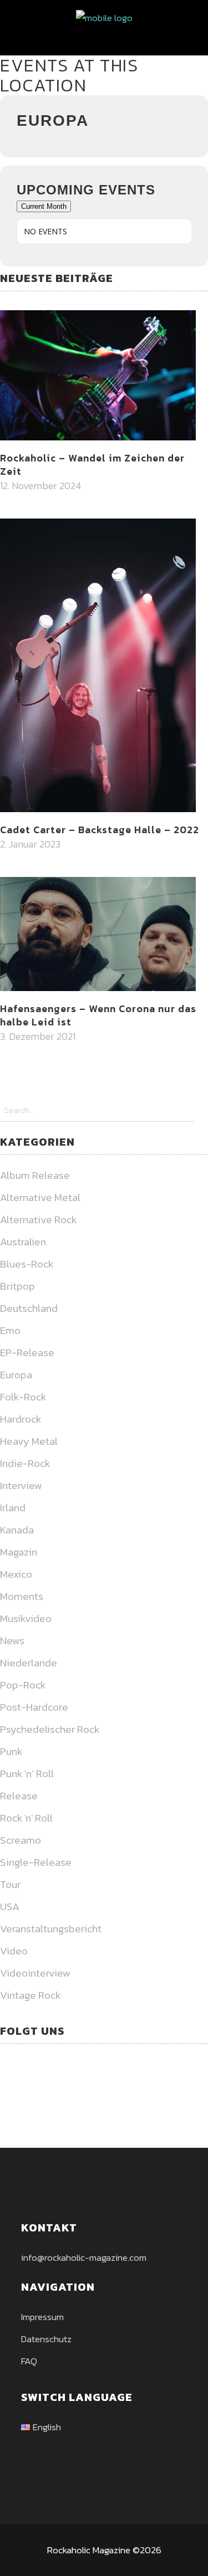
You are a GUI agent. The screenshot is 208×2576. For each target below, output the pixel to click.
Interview (21, 1485)
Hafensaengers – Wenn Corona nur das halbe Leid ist (98, 1015)
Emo (10, 1330)
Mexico (16, 1574)
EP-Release (27, 1353)
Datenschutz (46, 2339)
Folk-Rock (23, 1397)
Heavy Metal (29, 1441)
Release (19, 1796)
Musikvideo (26, 1618)
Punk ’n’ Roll (27, 1774)
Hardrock (21, 1419)
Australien (23, 1242)
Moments (22, 1596)
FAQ (29, 2361)
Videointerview (35, 1973)
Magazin (19, 1552)
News (12, 1641)
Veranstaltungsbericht (51, 1929)
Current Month (44, 206)
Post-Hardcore (34, 1707)
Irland (13, 1508)
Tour (10, 1884)
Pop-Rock (23, 1685)
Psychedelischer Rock (50, 1729)
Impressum (42, 2317)
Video (14, 1951)
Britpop (17, 1286)
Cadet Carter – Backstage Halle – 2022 (100, 830)
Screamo (21, 1840)
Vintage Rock (30, 1995)
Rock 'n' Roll (26, 1818)
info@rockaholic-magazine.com (84, 2257)
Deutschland (29, 1308)
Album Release (35, 1175)
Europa (16, 1375)
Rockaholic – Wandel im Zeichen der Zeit (92, 465)
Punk (11, 1751)
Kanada (17, 1530)
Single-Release (36, 1862)
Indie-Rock (25, 1463)
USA (10, 1907)
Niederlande (29, 1663)
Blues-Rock (27, 1264)
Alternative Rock (38, 1220)
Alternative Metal (40, 1197)
